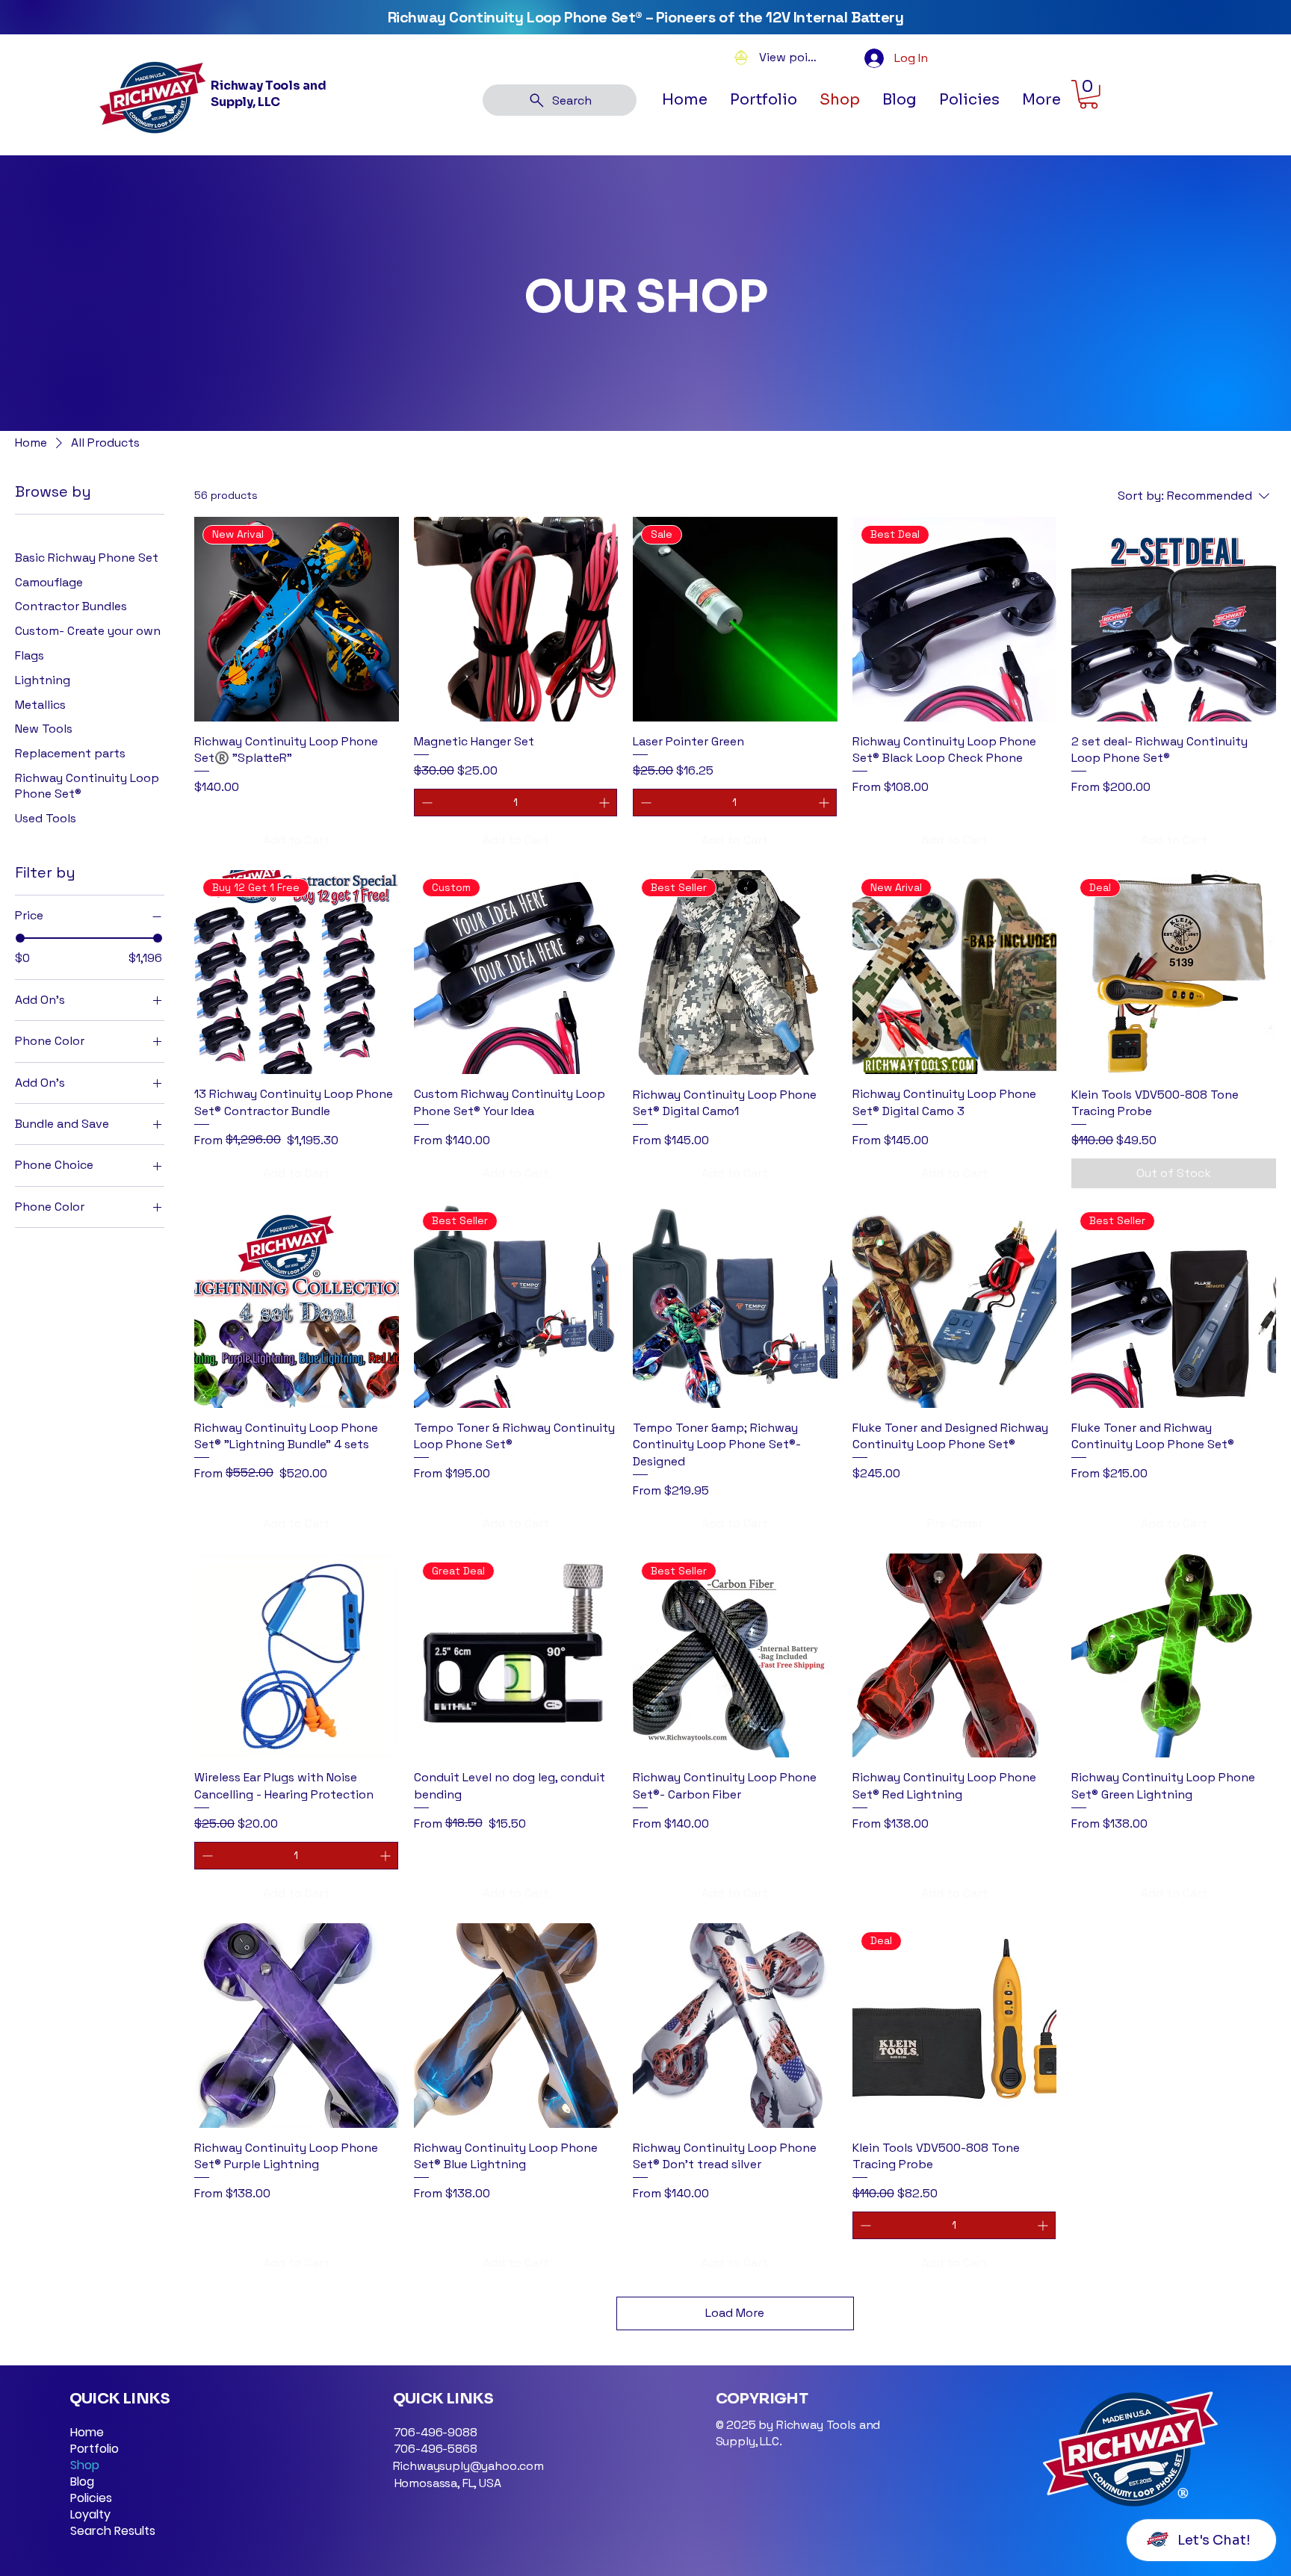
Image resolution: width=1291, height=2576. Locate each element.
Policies (91, 2498)
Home (87, 2433)
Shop (85, 2465)
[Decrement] (425, 803)
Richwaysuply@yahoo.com (468, 2466)
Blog (82, 2482)
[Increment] (606, 803)
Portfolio (95, 2449)
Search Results (113, 2531)
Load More (735, 2313)
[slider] (20, 938)
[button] (969, 100)
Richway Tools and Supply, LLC (268, 94)
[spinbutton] (516, 803)
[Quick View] (516, 619)
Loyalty (90, 2515)
